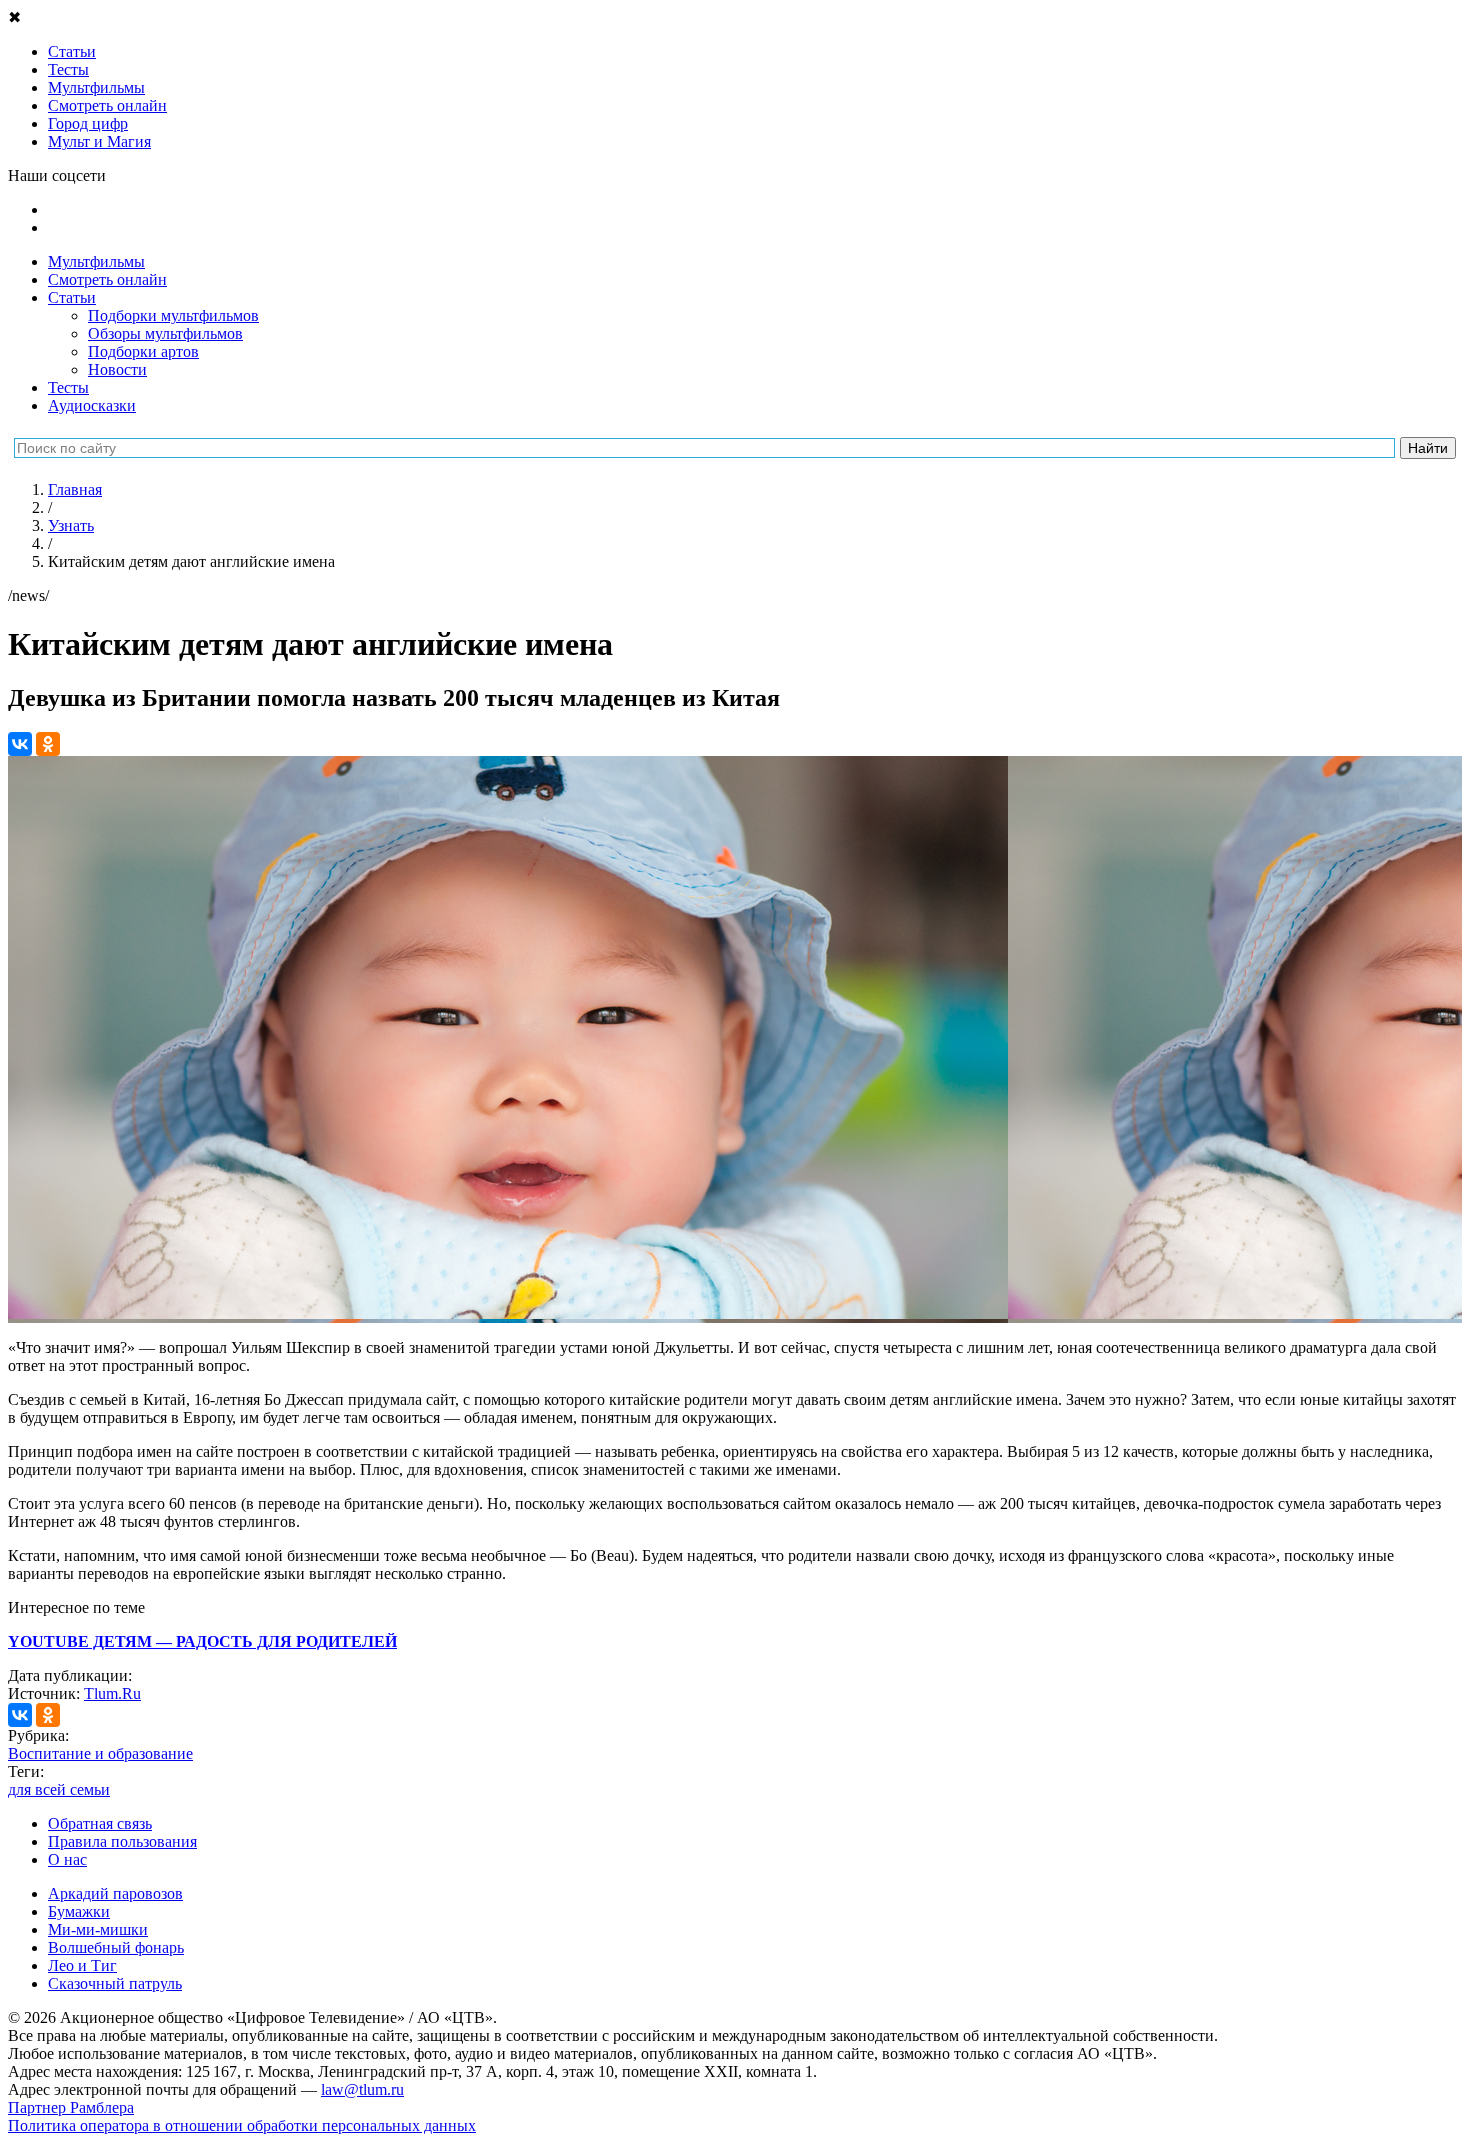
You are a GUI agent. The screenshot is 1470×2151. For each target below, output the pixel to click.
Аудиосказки (92, 405)
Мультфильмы (96, 261)
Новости (117, 369)
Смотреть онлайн (107, 279)
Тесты (68, 387)
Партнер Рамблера (71, 2107)
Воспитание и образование (100, 1753)
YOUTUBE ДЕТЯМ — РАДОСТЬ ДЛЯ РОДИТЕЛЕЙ (202, 1641)
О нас (67, 1859)
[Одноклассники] (48, 744)
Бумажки (79, 1911)
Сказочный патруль (115, 1983)
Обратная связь (100, 1823)
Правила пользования (122, 1841)
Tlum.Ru (112, 1693)
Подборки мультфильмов (173, 315)
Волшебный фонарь (116, 1947)
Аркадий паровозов (115, 1893)
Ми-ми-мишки (98, 1929)
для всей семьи (59, 1789)
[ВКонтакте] (20, 744)
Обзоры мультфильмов (165, 333)
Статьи (72, 297)
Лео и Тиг (82, 1965)
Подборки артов (143, 351)
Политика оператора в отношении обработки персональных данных (242, 2125)
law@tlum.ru (362, 2089)
